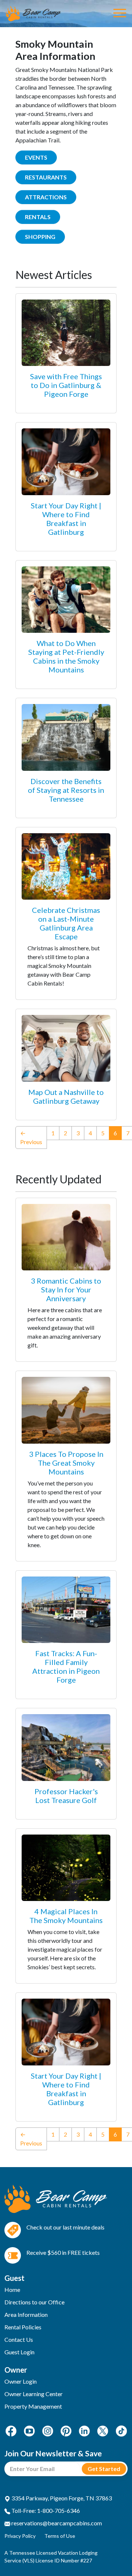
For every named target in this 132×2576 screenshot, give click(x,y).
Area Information (26, 2314)
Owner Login (21, 2381)
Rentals (38, 217)
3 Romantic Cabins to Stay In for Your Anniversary (66, 1289)
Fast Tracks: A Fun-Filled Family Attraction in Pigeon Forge (66, 1666)
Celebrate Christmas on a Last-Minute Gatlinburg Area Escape (66, 923)
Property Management (33, 2406)
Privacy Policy (20, 2536)
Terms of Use (60, 2536)
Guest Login (19, 2352)
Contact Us (19, 2339)
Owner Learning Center (34, 2394)
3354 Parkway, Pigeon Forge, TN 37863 (61, 2498)
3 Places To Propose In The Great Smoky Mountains (66, 1463)
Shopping (40, 237)
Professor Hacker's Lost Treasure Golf (66, 1796)
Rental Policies (23, 2327)
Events (36, 157)
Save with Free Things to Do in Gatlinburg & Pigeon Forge (66, 385)
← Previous (31, 1137)
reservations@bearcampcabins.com (56, 2523)
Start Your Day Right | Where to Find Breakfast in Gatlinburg (66, 519)
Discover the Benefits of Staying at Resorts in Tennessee (66, 790)
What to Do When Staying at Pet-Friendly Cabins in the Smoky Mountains (66, 656)
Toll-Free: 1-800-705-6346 (45, 2510)
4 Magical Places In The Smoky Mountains (66, 1916)
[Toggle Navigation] (120, 14)
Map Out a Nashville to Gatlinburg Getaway (66, 1096)
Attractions (46, 197)
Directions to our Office (34, 2302)
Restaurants (46, 177)
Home (12, 2290)
